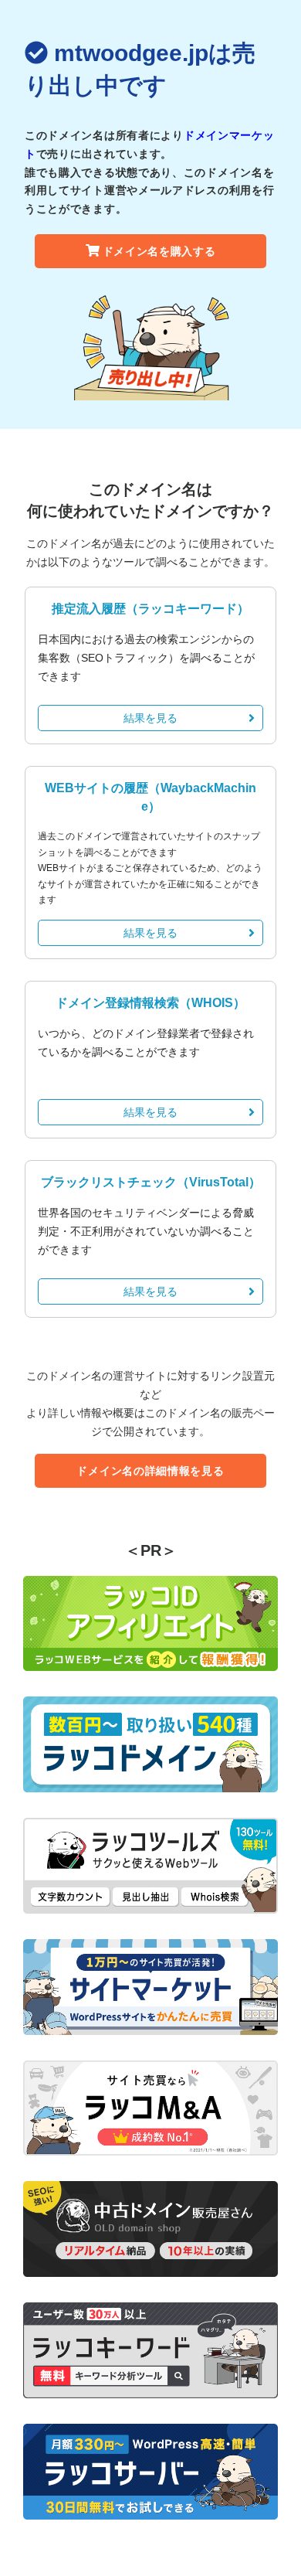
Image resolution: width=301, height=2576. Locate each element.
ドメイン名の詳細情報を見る (150, 1471)
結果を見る (150, 718)
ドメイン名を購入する (159, 251)
